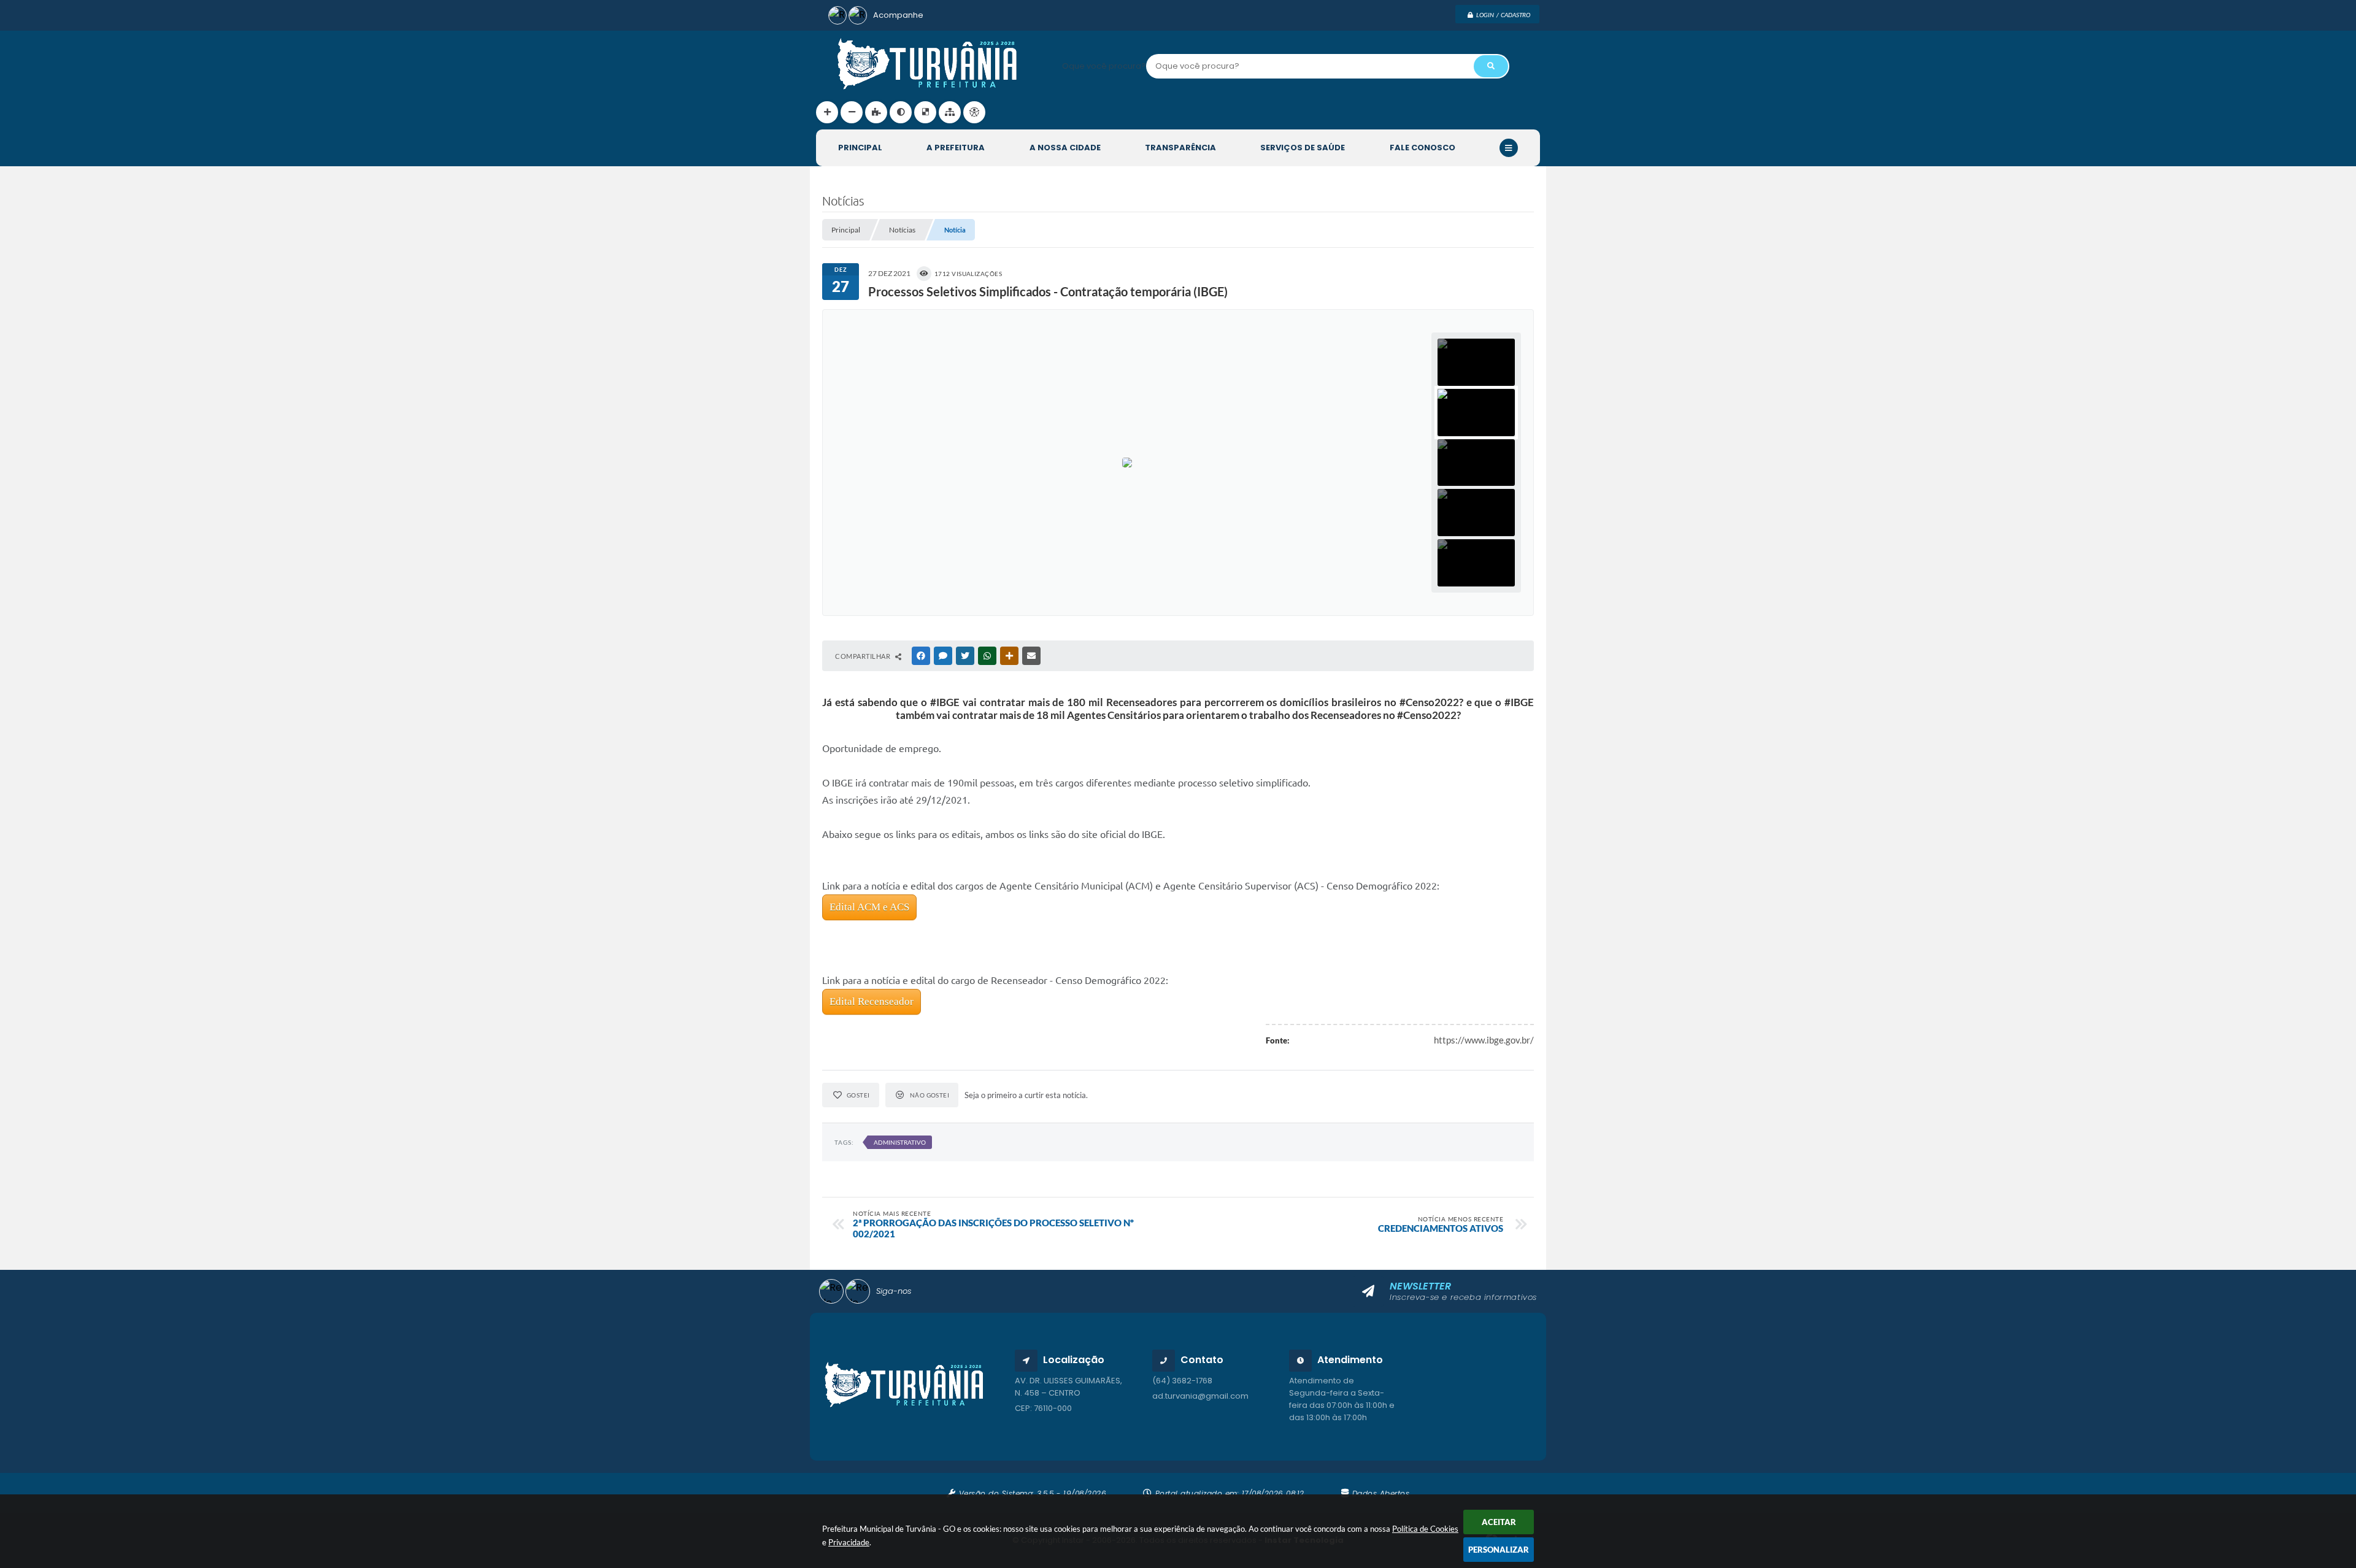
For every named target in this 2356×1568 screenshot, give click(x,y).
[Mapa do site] (950, 112)
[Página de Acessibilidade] (974, 112)
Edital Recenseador (872, 1001)
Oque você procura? (1104, 66)
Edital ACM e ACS (869, 907)
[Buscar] (1491, 66)
